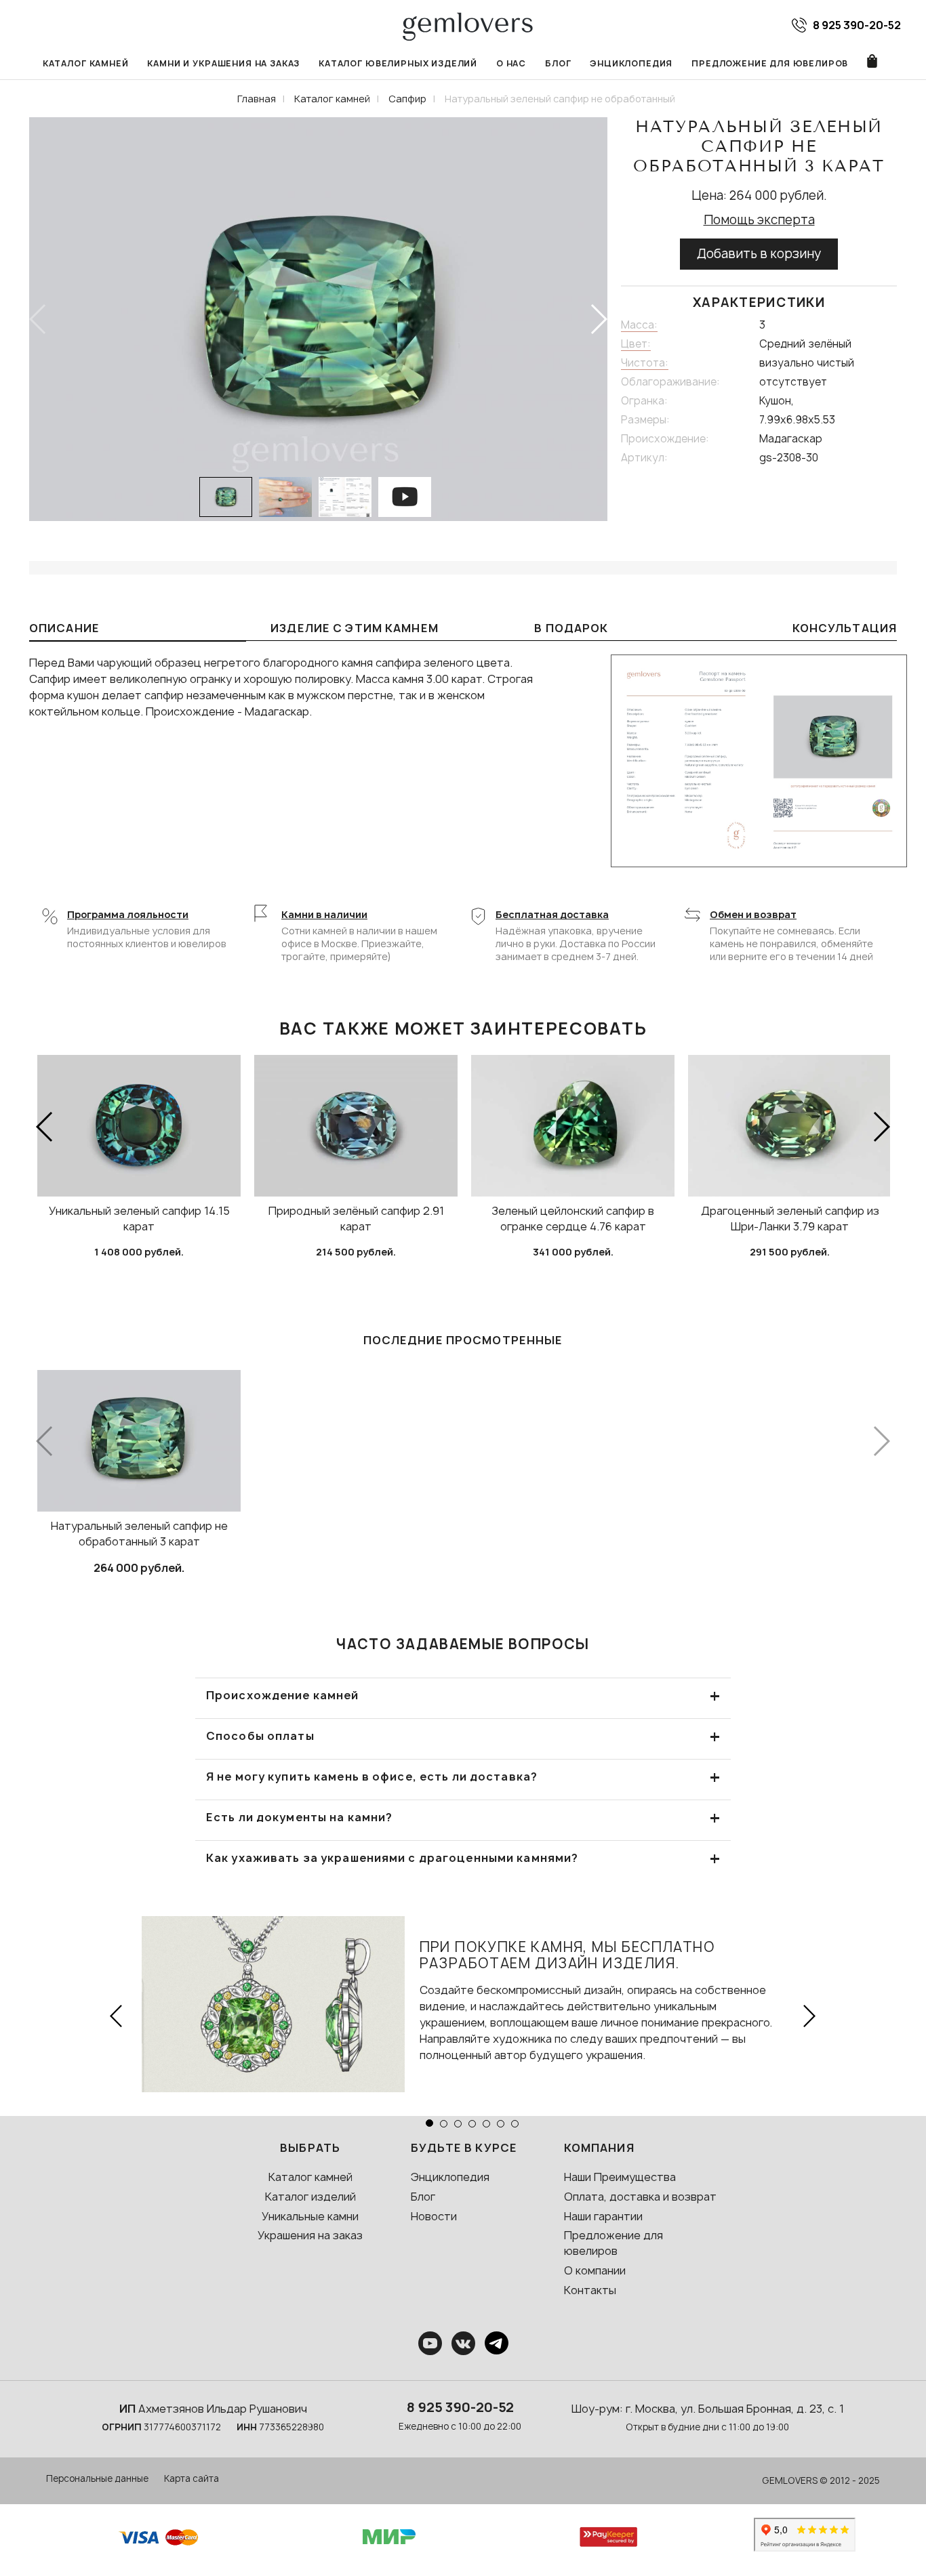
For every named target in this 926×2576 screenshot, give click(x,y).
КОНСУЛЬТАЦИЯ (845, 628)
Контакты (590, 2290)
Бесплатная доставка (552, 914)
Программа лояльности (128, 914)
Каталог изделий (310, 2197)
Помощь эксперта (759, 220)
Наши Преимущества (620, 2177)
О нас (511, 63)
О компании (595, 2270)
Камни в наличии (324, 914)
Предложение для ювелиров (770, 63)
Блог (558, 63)
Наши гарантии (603, 2216)
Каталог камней (86, 63)
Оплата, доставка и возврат (640, 2197)
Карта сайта (192, 2478)
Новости (434, 2216)
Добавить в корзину (759, 254)
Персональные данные (97, 2478)
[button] (598, 319)
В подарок (571, 628)
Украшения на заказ (310, 2235)
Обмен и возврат (753, 914)
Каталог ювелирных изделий (398, 63)
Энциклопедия (631, 63)
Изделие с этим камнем (355, 628)
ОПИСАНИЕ (64, 628)
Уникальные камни (310, 2216)
